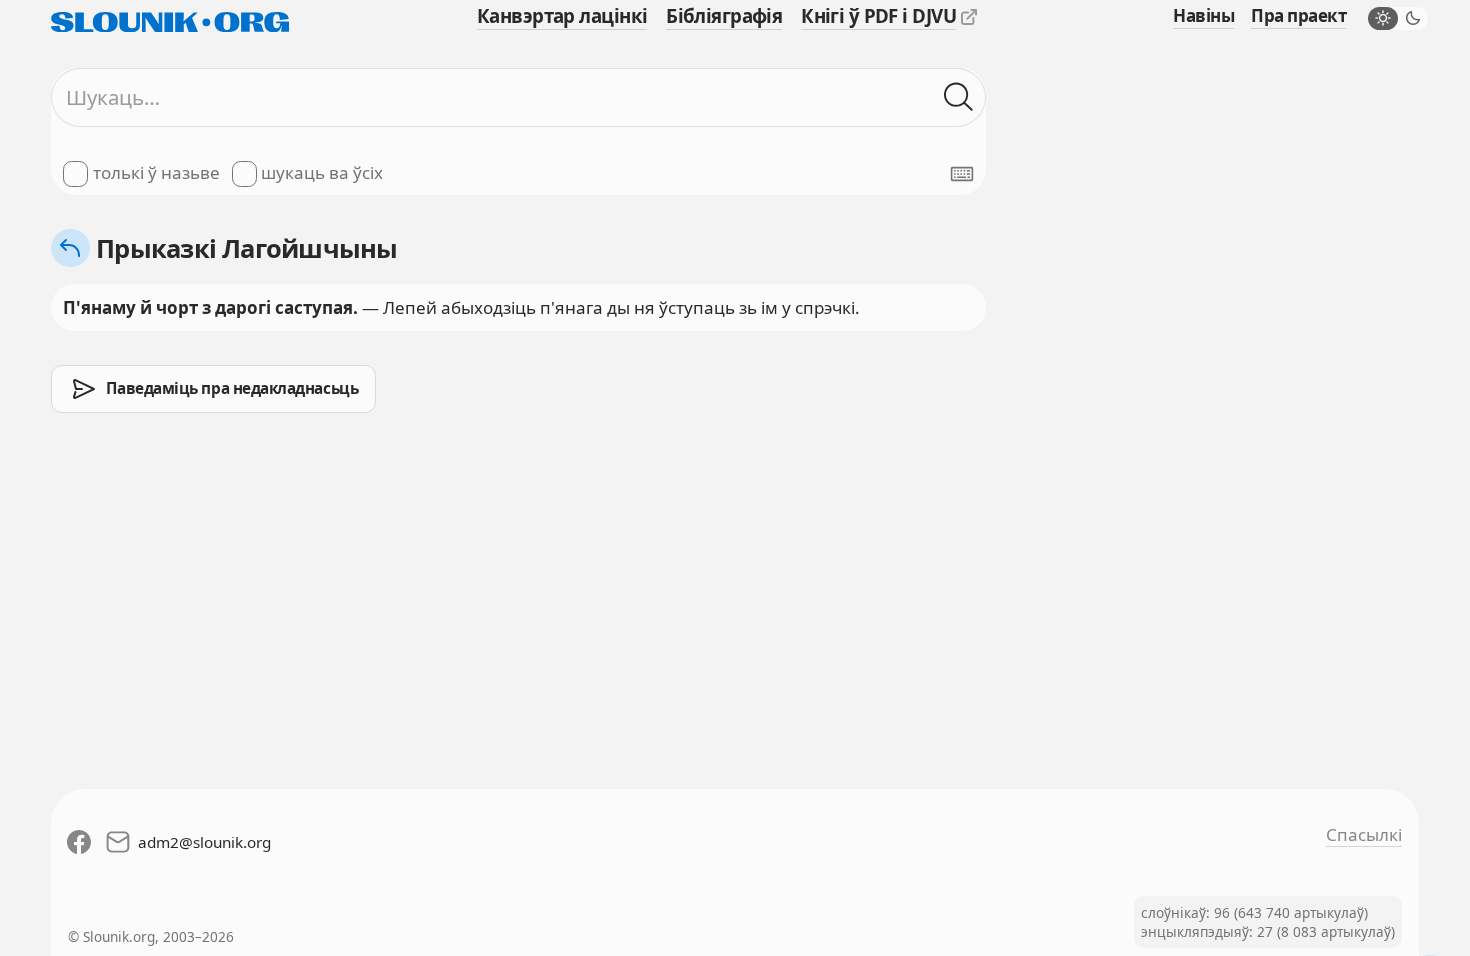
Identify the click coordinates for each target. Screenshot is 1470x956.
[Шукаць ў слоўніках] (959, 98)
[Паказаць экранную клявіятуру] (962, 174)
